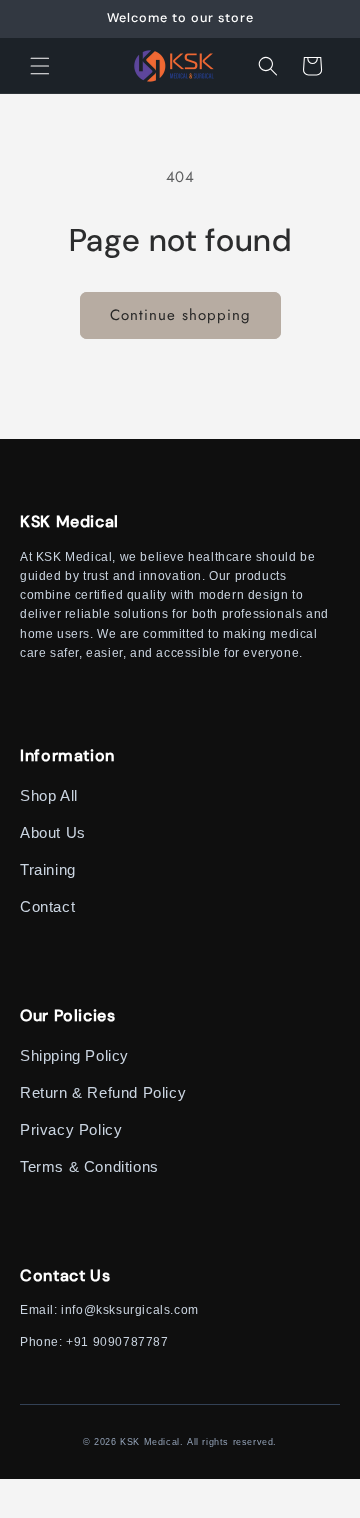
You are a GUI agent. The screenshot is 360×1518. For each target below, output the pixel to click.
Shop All (49, 795)
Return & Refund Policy (103, 1092)
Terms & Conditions (89, 1166)
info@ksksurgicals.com (130, 1310)
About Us (53, 832)
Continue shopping (180, 315)
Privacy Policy (71, 1129)
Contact (47, 906)
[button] (40, 66)
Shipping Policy (74, 1055)
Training (48, 869)
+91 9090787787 (117, 1342)
